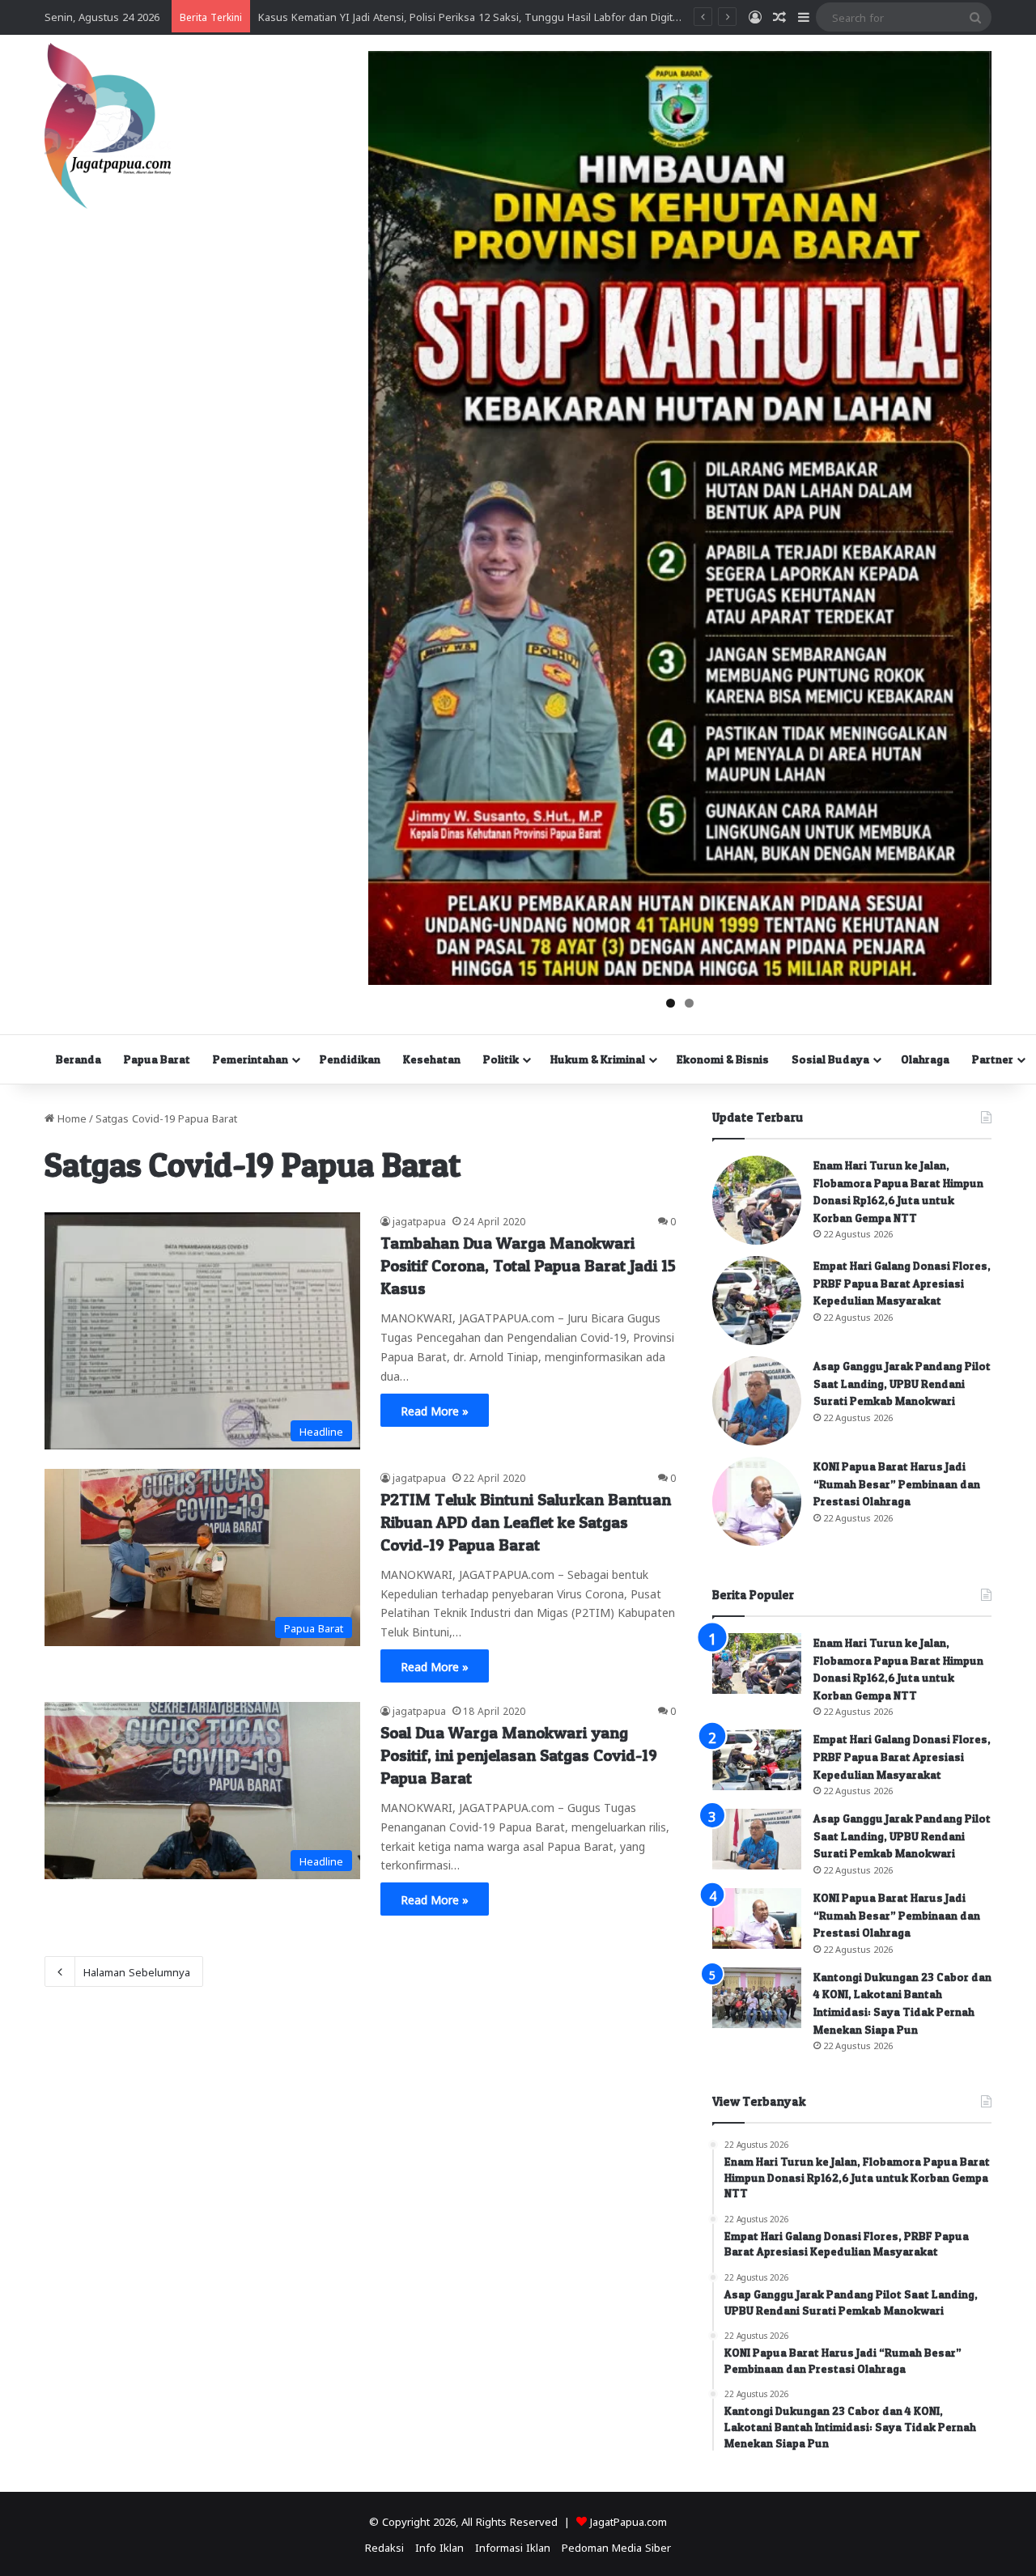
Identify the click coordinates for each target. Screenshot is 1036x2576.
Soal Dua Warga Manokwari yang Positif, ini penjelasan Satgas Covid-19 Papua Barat (519, 1755)
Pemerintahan (251, 1059)
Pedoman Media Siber (616, 2546)
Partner (993, 1059)
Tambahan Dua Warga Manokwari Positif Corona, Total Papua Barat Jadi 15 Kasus (528, 1266)
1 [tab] (671, 1003)
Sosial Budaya (830, 1059)
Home (70, 1117)
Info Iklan (439, 2546)
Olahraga (925, 1059)
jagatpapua (419, 1220)
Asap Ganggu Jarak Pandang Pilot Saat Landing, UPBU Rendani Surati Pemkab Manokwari (902, 1383)
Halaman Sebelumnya (137, 1971)
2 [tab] (689, 1003)
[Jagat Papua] (108, 126)
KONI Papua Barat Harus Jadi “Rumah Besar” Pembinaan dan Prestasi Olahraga (897, 1483)
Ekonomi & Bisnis (723, 1059)
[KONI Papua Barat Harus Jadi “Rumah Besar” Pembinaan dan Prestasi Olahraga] (757, 1501)
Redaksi (384, 2546)
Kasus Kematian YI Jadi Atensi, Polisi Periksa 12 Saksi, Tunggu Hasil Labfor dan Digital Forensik (492, 16)
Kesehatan (432, 1059)
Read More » (435, 1410)
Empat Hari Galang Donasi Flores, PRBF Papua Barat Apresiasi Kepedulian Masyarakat (902, 1283)
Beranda (79, 1059)
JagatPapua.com (628, 2521)
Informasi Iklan (513, 2546)
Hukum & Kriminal (598, 1059)
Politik (501, 1059)
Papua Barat (157, 1059)
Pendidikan (350, 1059)
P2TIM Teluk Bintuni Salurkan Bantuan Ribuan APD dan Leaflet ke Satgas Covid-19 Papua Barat (526, 1522)
